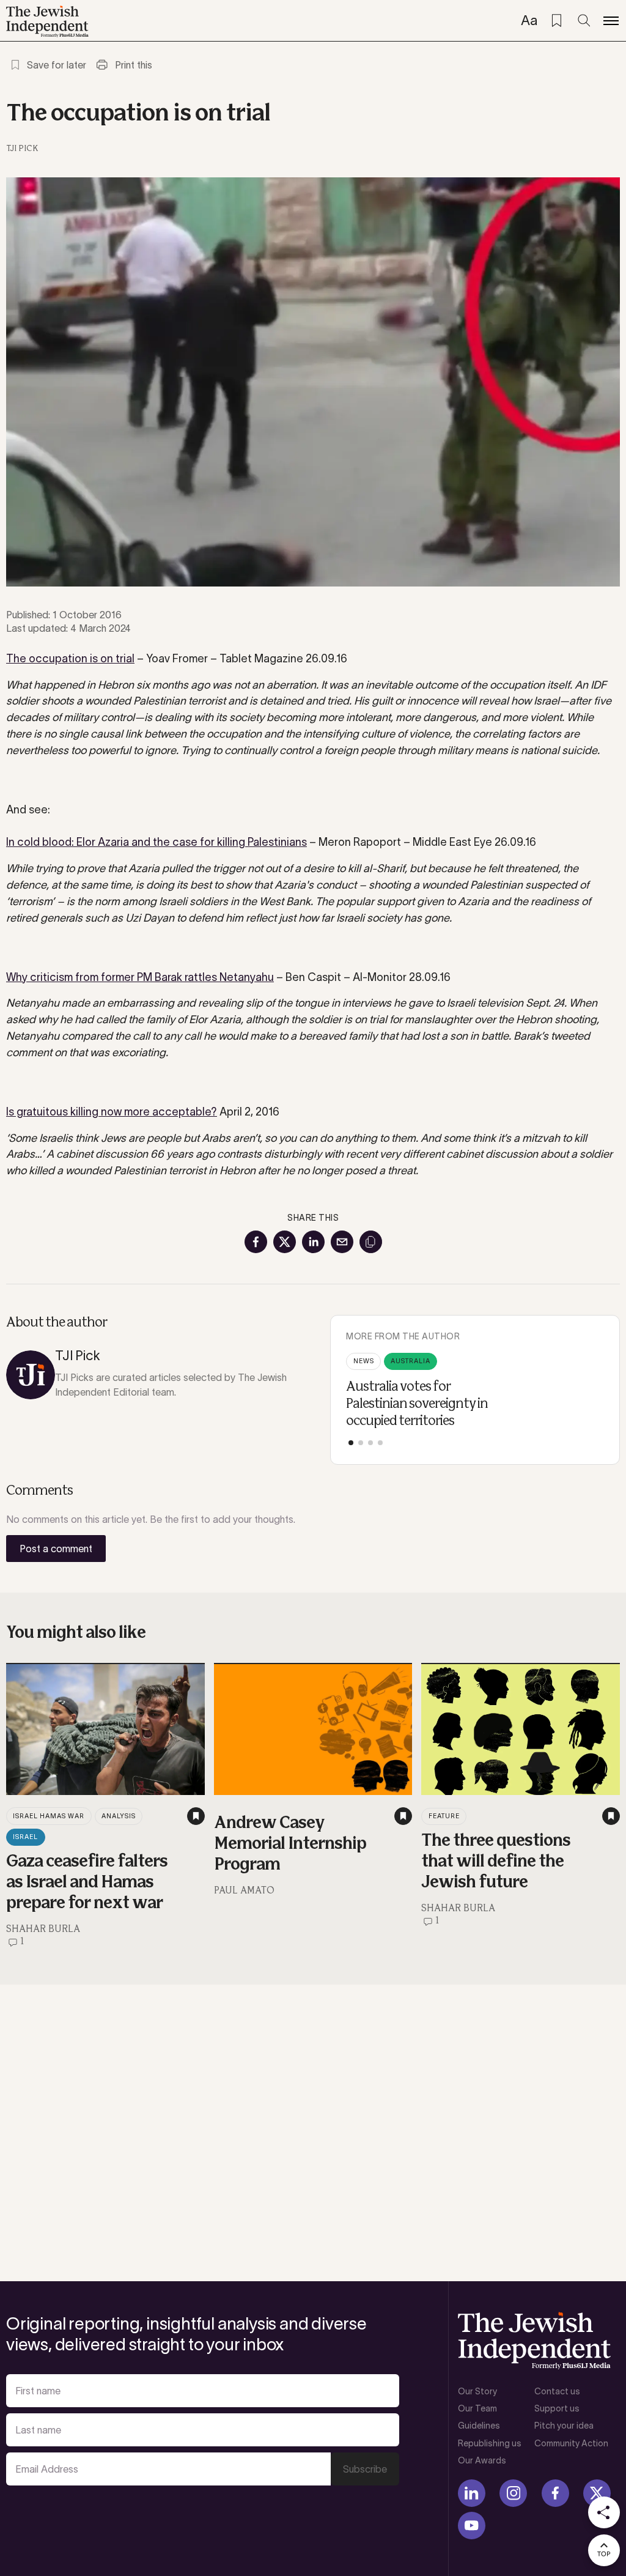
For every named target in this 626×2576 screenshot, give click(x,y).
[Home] (47, 21)
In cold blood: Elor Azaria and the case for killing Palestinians (156, 842)
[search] (584, 21)
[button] (351, 1443)
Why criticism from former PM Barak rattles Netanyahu (140, 977)
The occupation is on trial (70, 659)
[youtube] (472, 2526)
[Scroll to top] (604, 2550)
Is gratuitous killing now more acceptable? (112, 1112)
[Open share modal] (604, 2512)
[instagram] (513, 2493)
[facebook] (555, 2493)
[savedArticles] (556, 21)
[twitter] (597, 2493)
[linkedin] (472, 2493)
